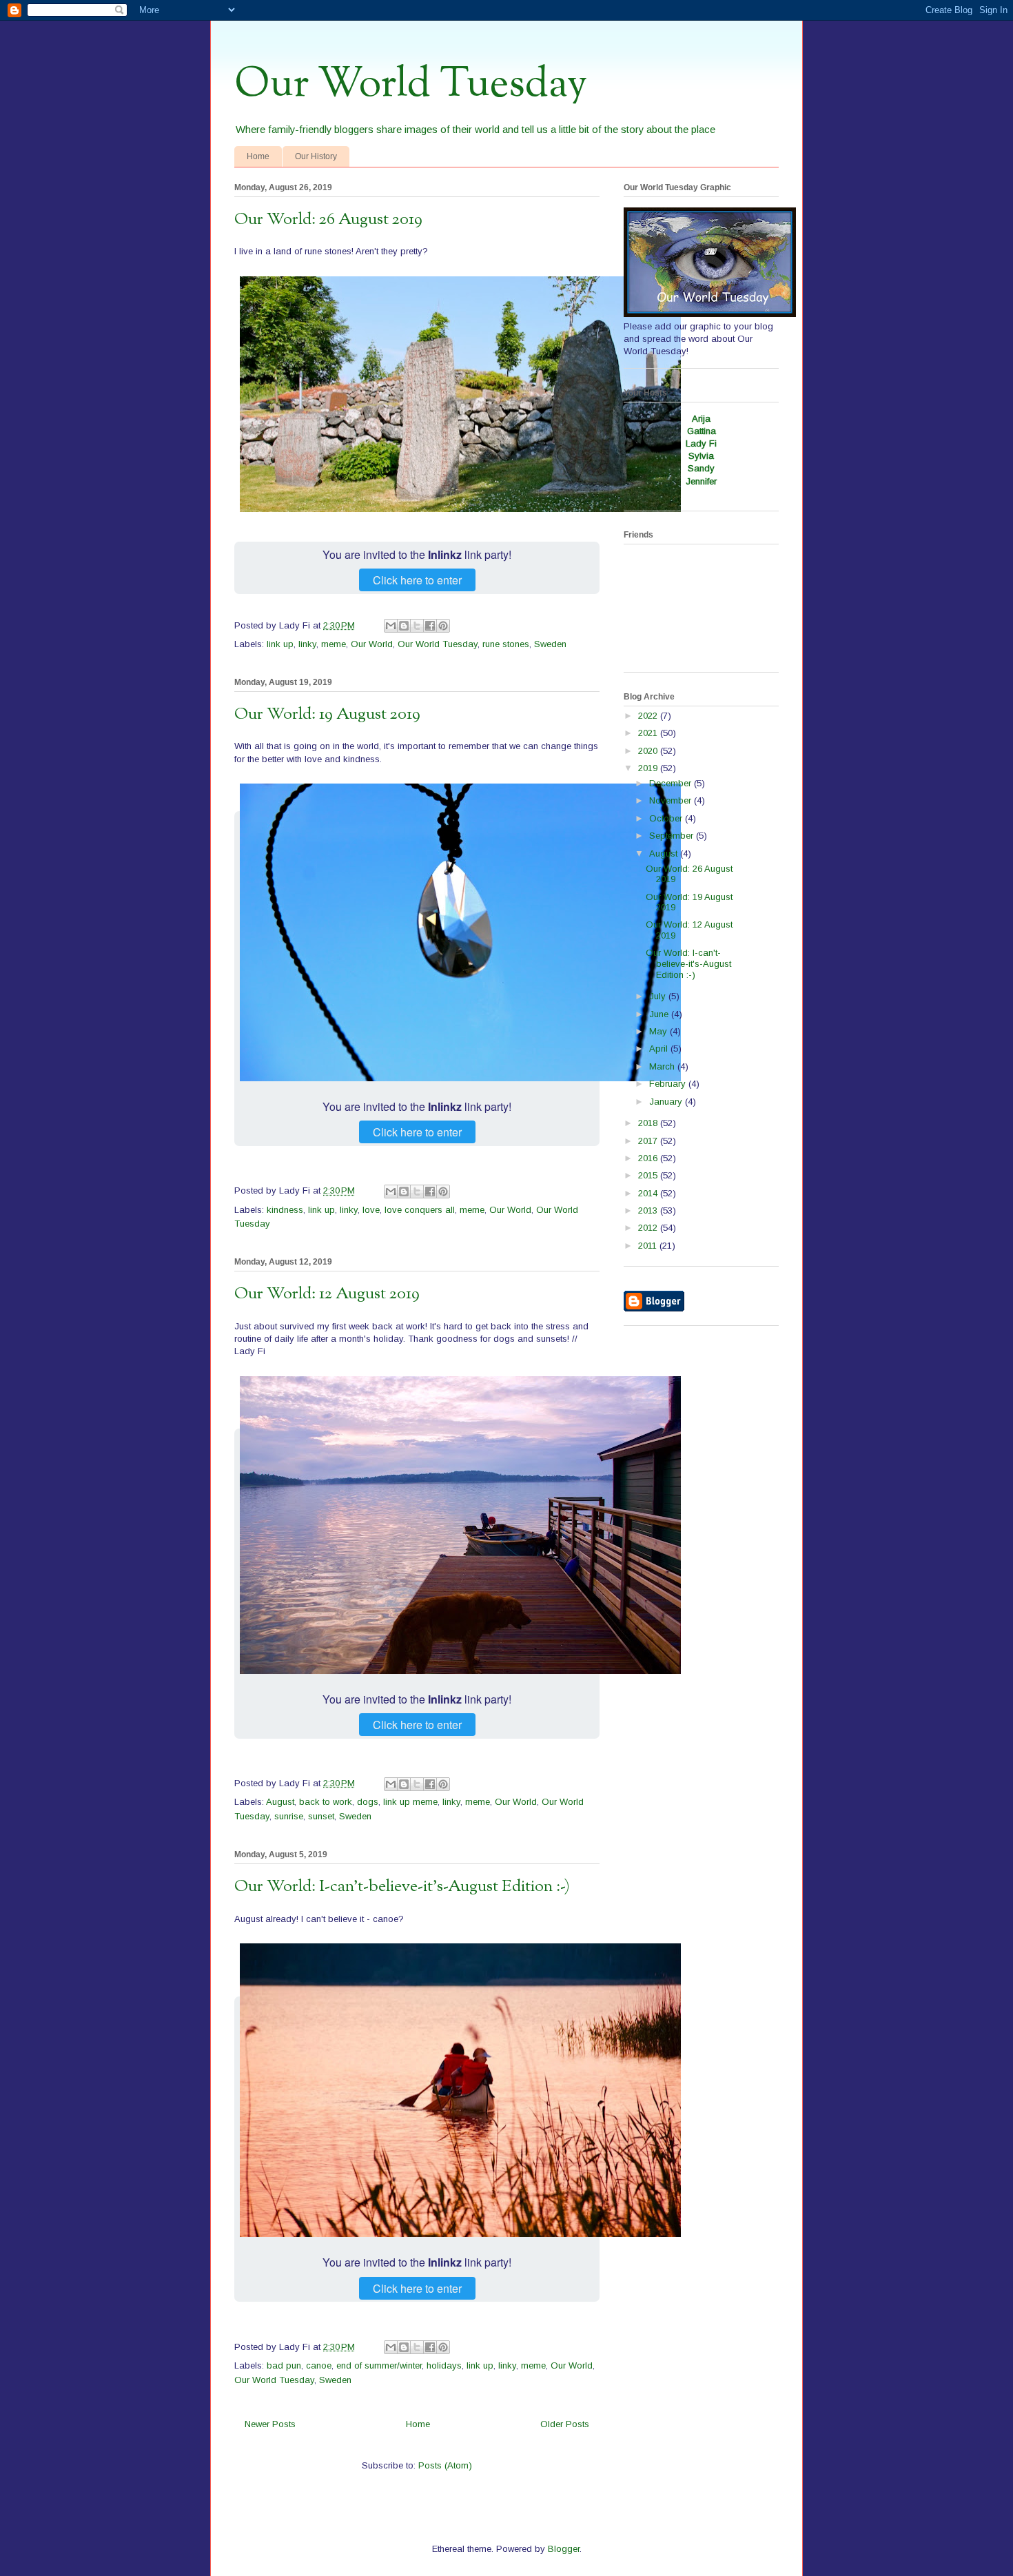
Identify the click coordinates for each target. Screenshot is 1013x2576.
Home (258, 156)
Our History (316, 156)
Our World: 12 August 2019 (327, 1294)
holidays (444, 2365)
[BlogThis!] (404, 626)
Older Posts (565, 2424)
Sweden (550, 644)
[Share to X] (417, 626)
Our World (372, 644)
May (659, 1031)
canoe (319, 2365)
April (660, 1049)
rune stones (506, 644)
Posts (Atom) (445, 2465)
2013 (649, 1210)
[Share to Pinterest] (443, 626)
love (371, 1210)
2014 (649, 1193)
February (669, 1084)
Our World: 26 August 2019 (328, 220)
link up (280, 644)
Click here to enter (417, 580)
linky (307, 644)
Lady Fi (701, 443)
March (663, 1066)
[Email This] (391, 626)
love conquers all (420, 1210)
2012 (649, 1228)
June (660, 1014)
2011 (649, 1246)
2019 (649, 768)
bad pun (284, 2365)
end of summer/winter (379, 2365)
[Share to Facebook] (430, 626)
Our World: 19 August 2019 (327, 715)
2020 (649, 751)
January (667, 1102)
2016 (649, 1158)
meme (334, 644)
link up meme (410, 1802)
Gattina (702, 431)
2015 (649, 1175)
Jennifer (701, 481)
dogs (368, 1802)
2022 (649, 716)
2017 (649, 1141)
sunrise (289, 1816)
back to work (326, 1802)
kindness (285, 1210)
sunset (321, 1816)
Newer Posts (270, 2424)
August (280, 1802)
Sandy (701, 468)
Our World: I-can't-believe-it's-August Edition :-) (402, 1887)
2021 (649, 733)
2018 (649, 1123)
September (673, 836)
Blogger (564, 2549)
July (659, 996)
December (672, 783)
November (672, 800)
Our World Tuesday (411, 85)
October (667, 818)
